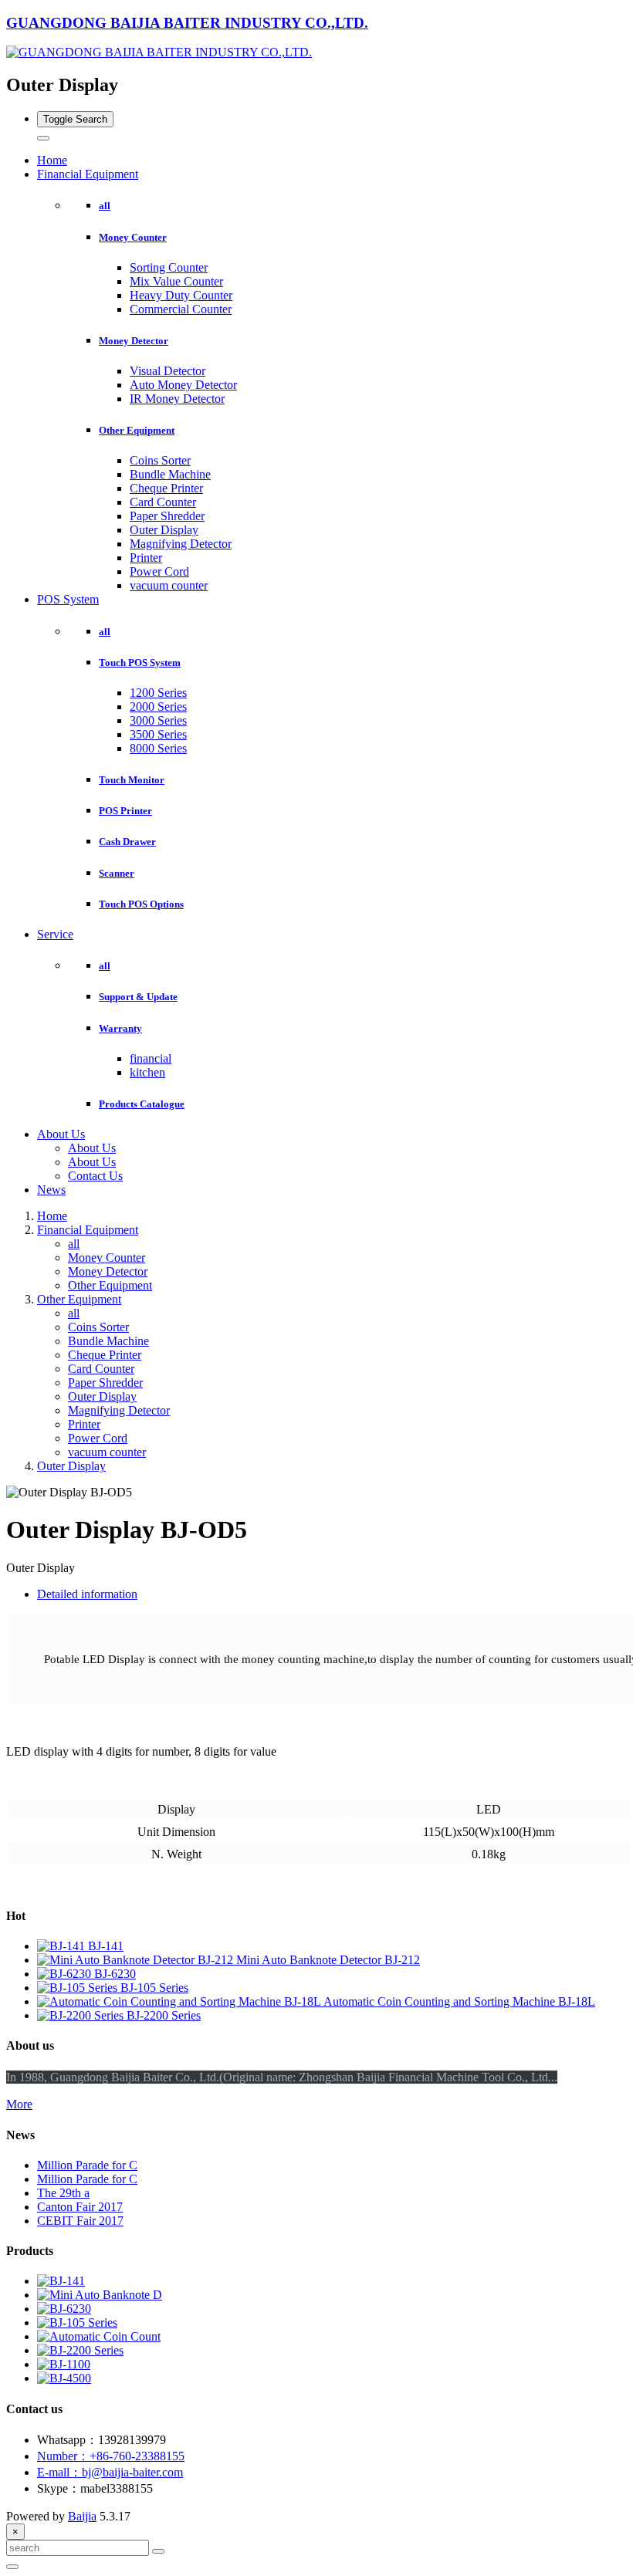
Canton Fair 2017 (80, 2207)
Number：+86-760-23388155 (111, 2456)
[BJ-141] (63, 1946)
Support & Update (138, 997)
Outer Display (164, 530)
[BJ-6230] (66, 1974)
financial (151, 1058)
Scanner (117, 873)
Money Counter (133, 237)
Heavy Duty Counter (181, 295)
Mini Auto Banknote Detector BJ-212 (328, 1960)
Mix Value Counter (176, 281)
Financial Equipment (88, 1230)
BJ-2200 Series (164, 2015)
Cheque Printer (166, 488)
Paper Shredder (167, 516)
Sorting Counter (169, 267)
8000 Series (158, 748)
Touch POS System (140, 663)
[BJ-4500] (64, 2378)
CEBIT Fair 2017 (80, 2221)
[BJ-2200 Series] (82, 2015)
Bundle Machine (170, 474)
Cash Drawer (127, 842)
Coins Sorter (160, 460)
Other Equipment (137, 430)
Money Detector (134, 341)
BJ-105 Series (154, 1988)
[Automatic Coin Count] (99, 2336)
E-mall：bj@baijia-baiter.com (110, 2472)
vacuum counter (169, 585)
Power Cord (159, 571)
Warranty (120, 1028)
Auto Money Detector (183, 385)
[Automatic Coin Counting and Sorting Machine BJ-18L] (180, 2001)
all (105, 206)
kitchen (147, 1072)
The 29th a (63, 2193)
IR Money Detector (177, 399)
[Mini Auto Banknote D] (100, 2295)
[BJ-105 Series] (79, 1988)
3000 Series (158, 720)
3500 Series (158, 734)
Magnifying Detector (181, 544)
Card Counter (163, 502)
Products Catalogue (142, 1104)
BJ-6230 (115, 1974)
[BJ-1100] (64, 2364)
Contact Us (95, 1176)
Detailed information (87, 1594)
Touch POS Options (141, 904)
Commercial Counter (181, 309)
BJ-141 (106, 1946)
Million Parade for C (87, 2165)
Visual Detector (168, 371)
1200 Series (158, 693)
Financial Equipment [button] (88, 174)
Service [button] (55, 934)
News (51, 1190)
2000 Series (158, 707)
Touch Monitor (132, 780)
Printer (146, 558)
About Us (92, 1148)
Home (52, 160)
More (19, 2104)
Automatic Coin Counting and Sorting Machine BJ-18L (459, 2001)
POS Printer (125, 811)
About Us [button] (61, 1134)
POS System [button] (68, 599)
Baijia (82, 2516)
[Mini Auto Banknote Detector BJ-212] (137, 1960)
